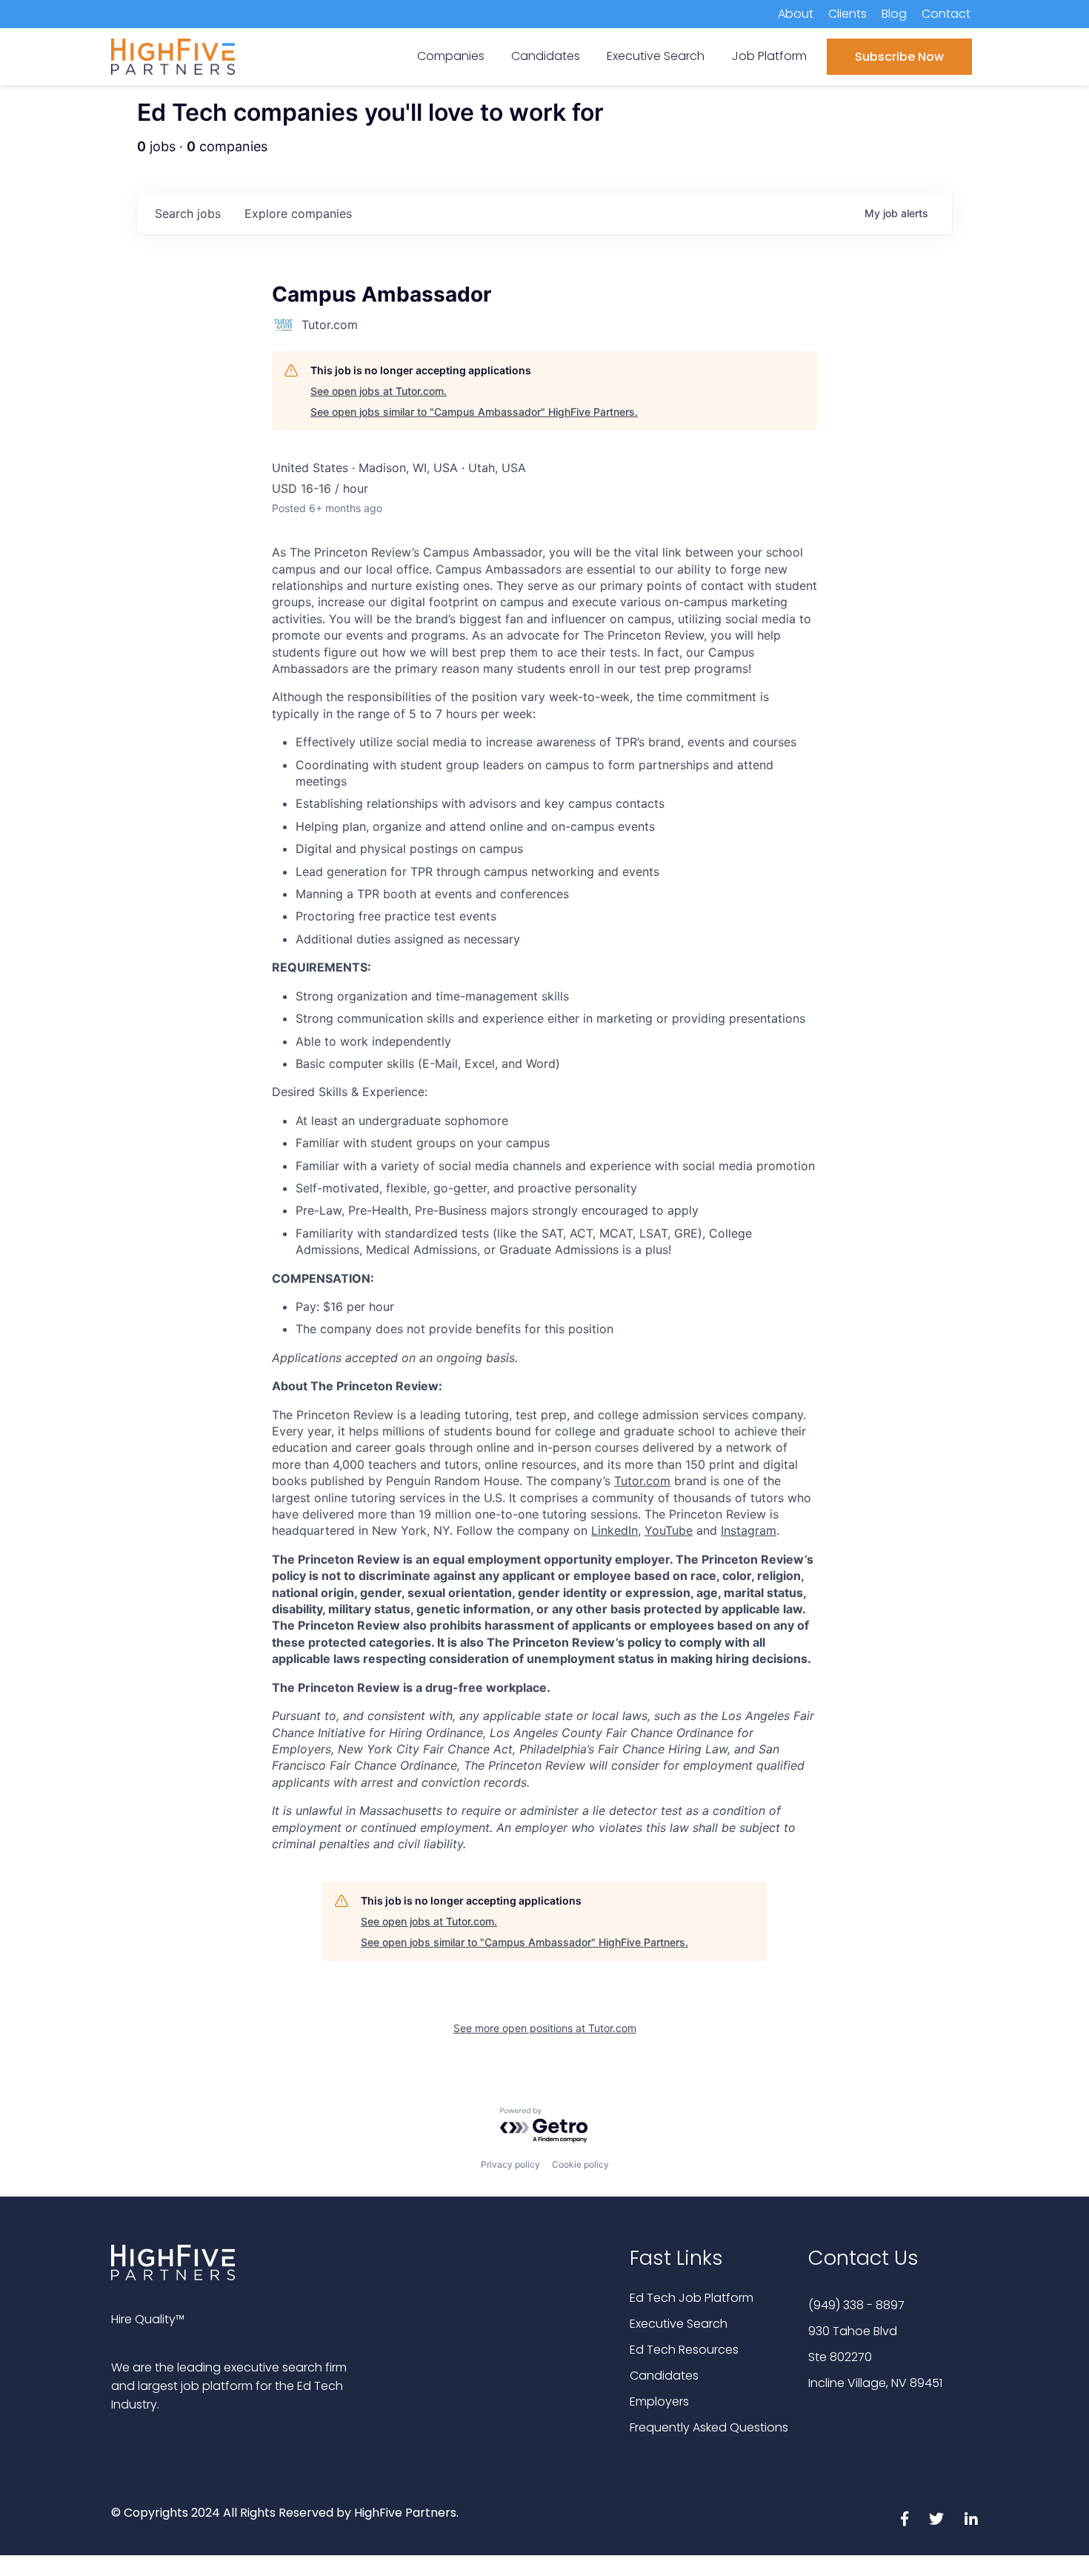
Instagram (749, 1530)
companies (298, 213)
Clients (847, 14)
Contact (946, 14)
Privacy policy (510, 2164)
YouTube (669, 1530)
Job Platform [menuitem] (769, 56)
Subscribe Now (899, 57)
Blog (894, 14)
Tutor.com (642, 1481)
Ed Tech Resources (684, 2350)
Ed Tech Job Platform (692, 2298)
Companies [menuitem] (451, 56)
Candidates (664, 2376)
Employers (659, 2401)
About (796, 14)
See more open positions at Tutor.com (545, 2028)
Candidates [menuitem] (546, 56)
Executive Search (679, 2324)
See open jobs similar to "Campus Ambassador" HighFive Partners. (474, 412)
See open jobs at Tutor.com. (379, 391)
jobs (188, 213)
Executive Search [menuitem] (656, 56)
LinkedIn (615, 1530)
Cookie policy (580, 2164)
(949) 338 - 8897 (856, 2305)
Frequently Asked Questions (709, 2427)
